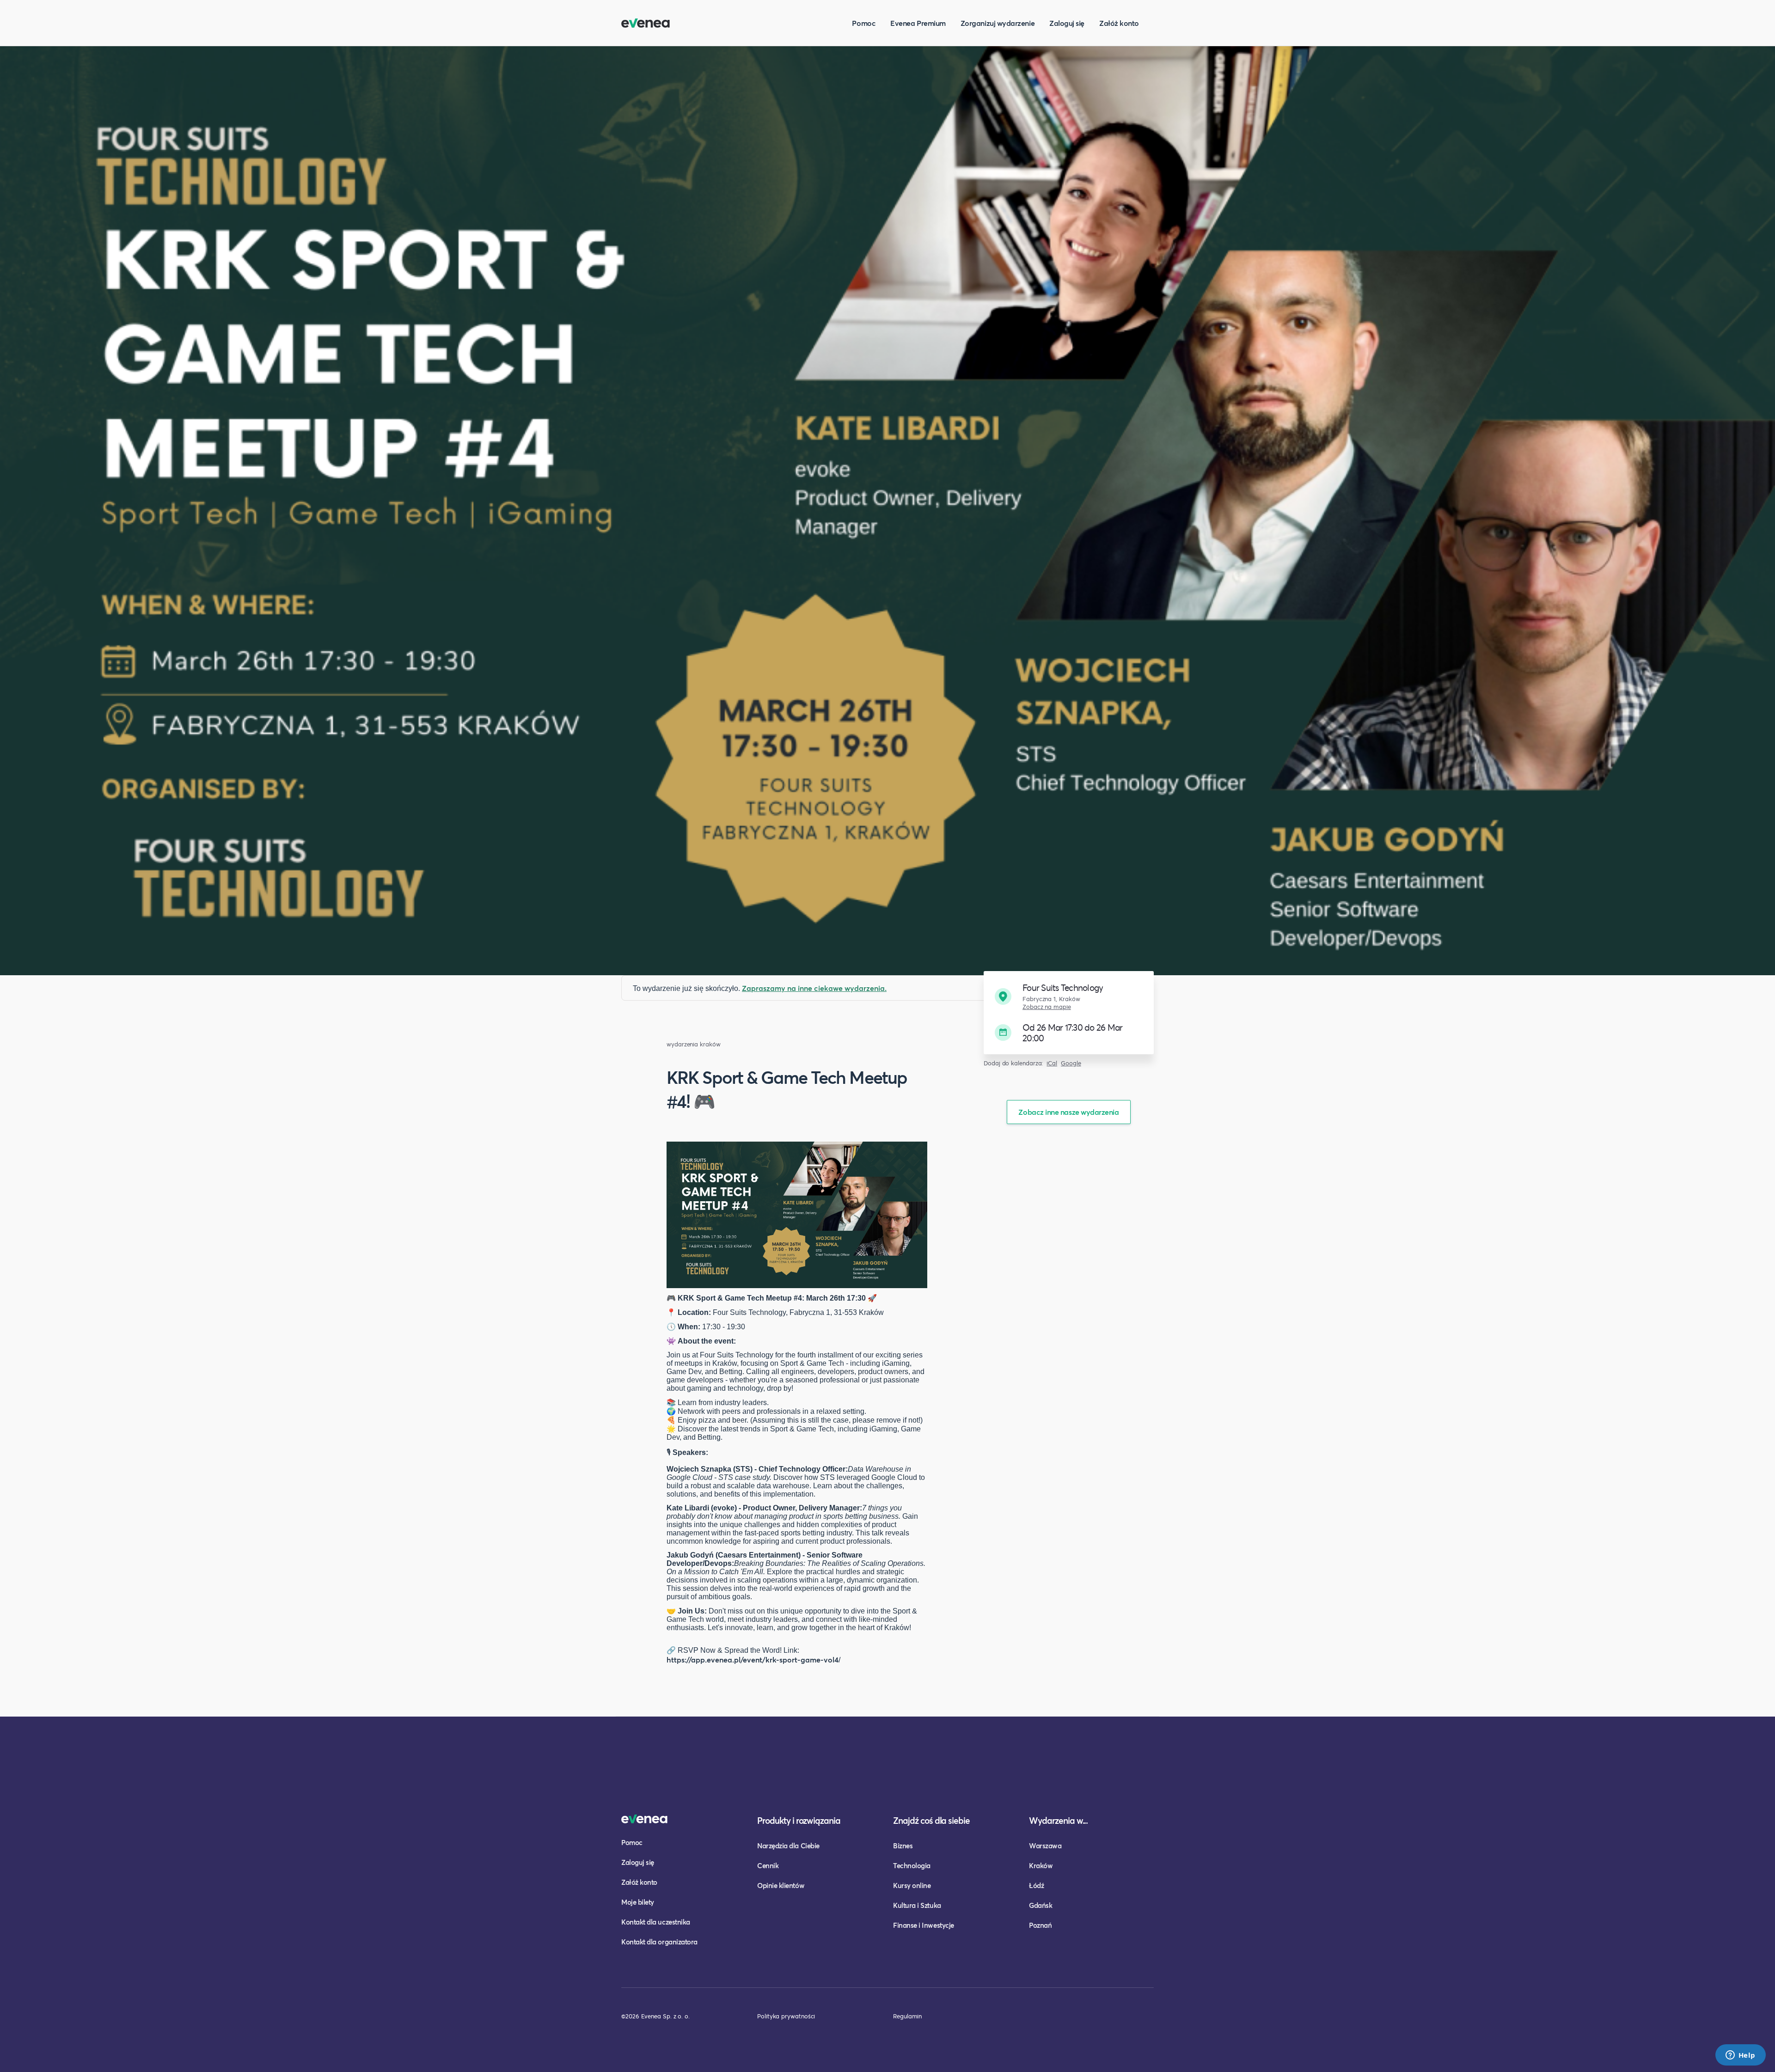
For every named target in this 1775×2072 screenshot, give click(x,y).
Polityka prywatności (786, 2016)
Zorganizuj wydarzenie (998, 23)
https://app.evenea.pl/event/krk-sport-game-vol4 (753, 1659)
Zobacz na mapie (1047, 1007)
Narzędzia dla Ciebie (788, 1846)
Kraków (1041, 1865)
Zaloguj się (1067, 23)
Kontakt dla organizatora (659, 1942)
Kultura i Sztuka (917, 1905)
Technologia (912, 1865)
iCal (1052, 1063)
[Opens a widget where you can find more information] (1740, 2056)
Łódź (1036, 1885)
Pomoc (864, 23)
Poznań (1040, 1925)
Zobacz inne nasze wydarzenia (1068, 1112)
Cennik (768, 1865)
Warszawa (1045, 1846)
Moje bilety (638, 1902)
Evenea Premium (918, 23)
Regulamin (907, 2016)
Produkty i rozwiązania (799, 1820)
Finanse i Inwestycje (924, 1925)
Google (1071, 1063)
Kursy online (912, 1885)
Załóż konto (1119, 23)
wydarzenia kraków (694, 1044)
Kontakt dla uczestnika (656, 1922)
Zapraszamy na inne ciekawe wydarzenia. (814, 988)
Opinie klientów (781, 1885)
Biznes (903, 1846)
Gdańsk (1041, 1905)
